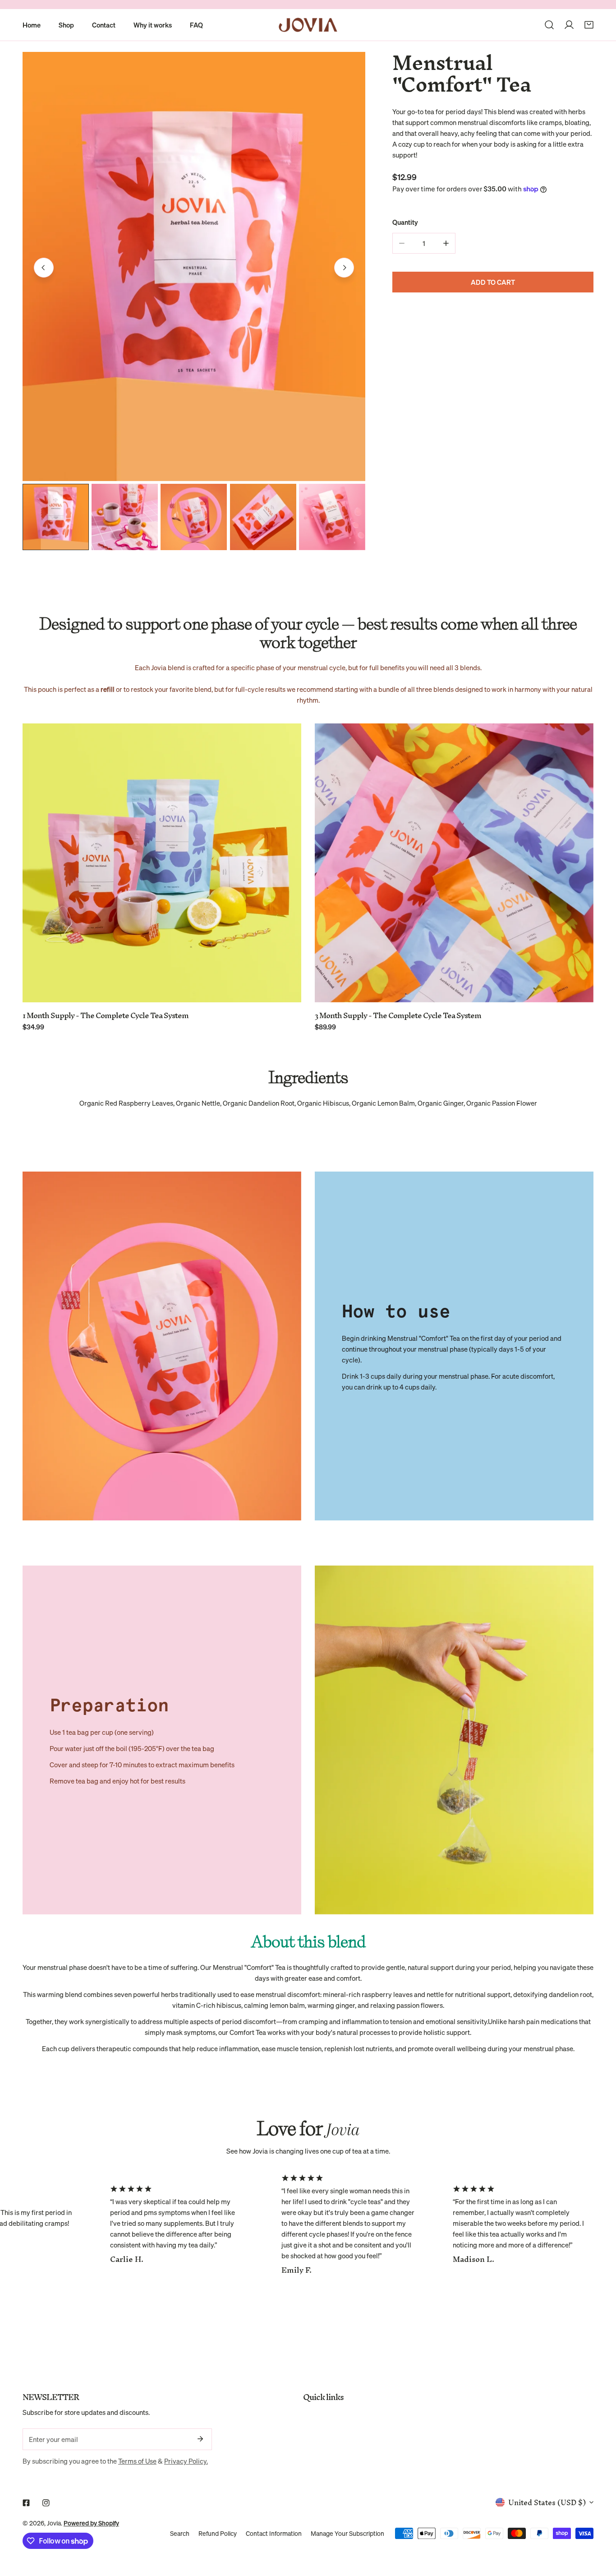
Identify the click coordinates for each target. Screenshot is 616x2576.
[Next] (344, 268)
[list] (194, 266)
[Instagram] (46, 2503)
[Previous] (44, 268)
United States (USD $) (547, 2502)
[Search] (549, 25)
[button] (589, 25)
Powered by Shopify (91, 2523)
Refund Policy (218, 2534)
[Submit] (200, 2439)
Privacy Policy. (186, 2461)
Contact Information (274, 2534)
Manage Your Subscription (347, 2534)
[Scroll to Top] (600, 2528)
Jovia (54, 2523)
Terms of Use (137, 2461)
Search (180, 2534)
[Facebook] (26, 2503)
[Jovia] (308, 25)
